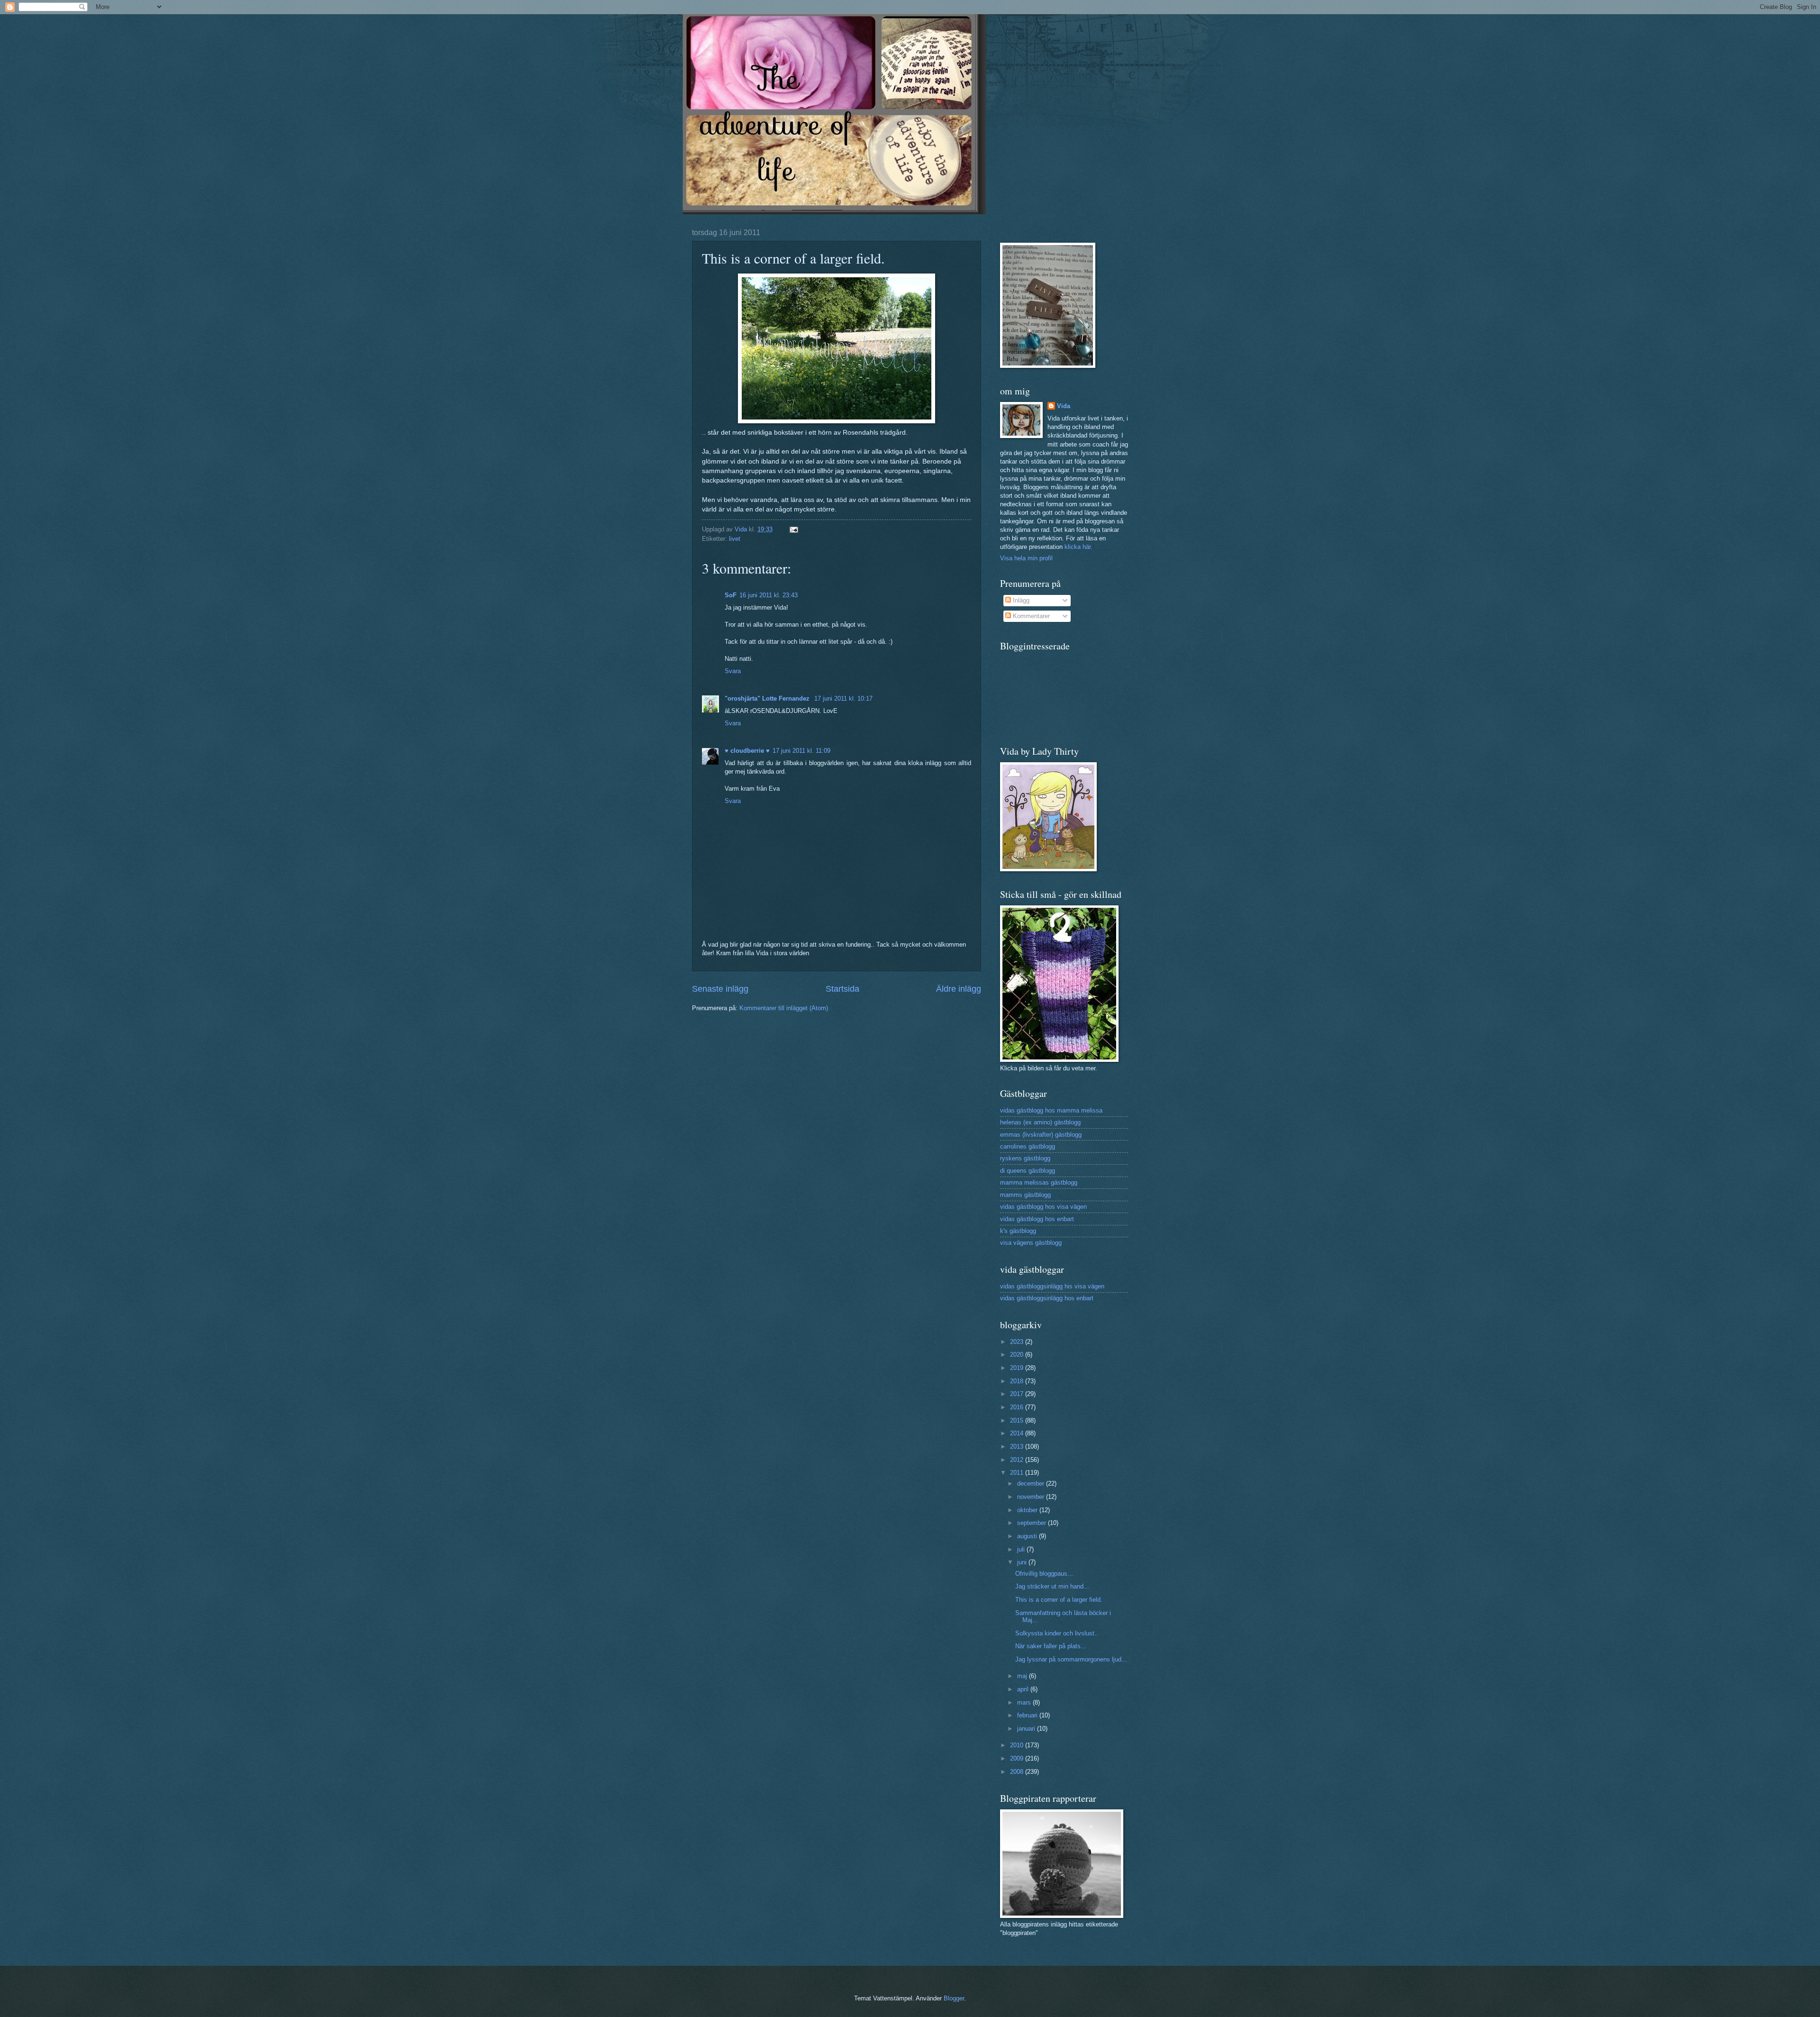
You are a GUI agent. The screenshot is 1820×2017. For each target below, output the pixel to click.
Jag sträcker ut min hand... (1052, 1586)
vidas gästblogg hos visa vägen (1043, 1207)
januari (1027, 1729)
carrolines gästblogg (1028, 1146)
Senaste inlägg (720, 989)
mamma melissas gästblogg (1039, 1182)
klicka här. (1078, 547)
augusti (1028, 1536)
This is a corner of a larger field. (1059, 1600)
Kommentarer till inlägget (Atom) (784, 1008)
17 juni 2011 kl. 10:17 (843, 698)
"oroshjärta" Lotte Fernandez (768, 698)
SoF (731, 595)
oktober (1028, 1510)
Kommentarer (1030, 616)
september (1033, 1523)
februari (1028, 1715)
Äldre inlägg (959, 989)
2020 (1018, 1355)
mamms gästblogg (1025, 1195)
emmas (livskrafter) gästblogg (1041, 1135)
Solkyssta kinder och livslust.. (1057, 1633)
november (1032, 1497)
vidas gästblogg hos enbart (1037, 1219)
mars (1025, 1702)
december (1032, 1483)
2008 (1018, 1772)
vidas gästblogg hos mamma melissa (1051, 1110)
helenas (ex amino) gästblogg (1040, 1122)
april (1024, 1689)
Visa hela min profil (1026, 558)
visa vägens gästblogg (1031, 1243)
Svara (733, 671)
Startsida (842, 989)
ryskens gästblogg (1025, 1158)
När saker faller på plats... (1051, 1646)
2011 (1018, 1473)
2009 (1018, 1758)
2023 (1018, 1342)
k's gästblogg (1018, 1231)
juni (1023, 1562)
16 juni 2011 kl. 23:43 (769, 595)
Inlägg (1020, 600)
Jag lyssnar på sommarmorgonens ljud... (1071, 1659)
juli (1022, 1549)
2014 (1018, 1433)
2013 (1018, 1447)
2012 (1018, 1460)
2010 (1018, 1745)
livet (735, 539)
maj (1023, 1676)
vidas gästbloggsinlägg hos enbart (1047, 1298)
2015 (1018, 1420)
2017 (1018, 1394)
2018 (1018, 1381)
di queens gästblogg (1028, 1171)
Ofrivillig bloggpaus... (1044, 1574)
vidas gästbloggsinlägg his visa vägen (1052, 1286)
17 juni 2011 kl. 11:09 (801, 751)
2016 (1018, 1407)
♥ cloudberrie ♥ (747, 751)
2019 (1018, 1368)
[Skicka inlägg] (793, 529)
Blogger (954, 1998)
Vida (1064, 406)
